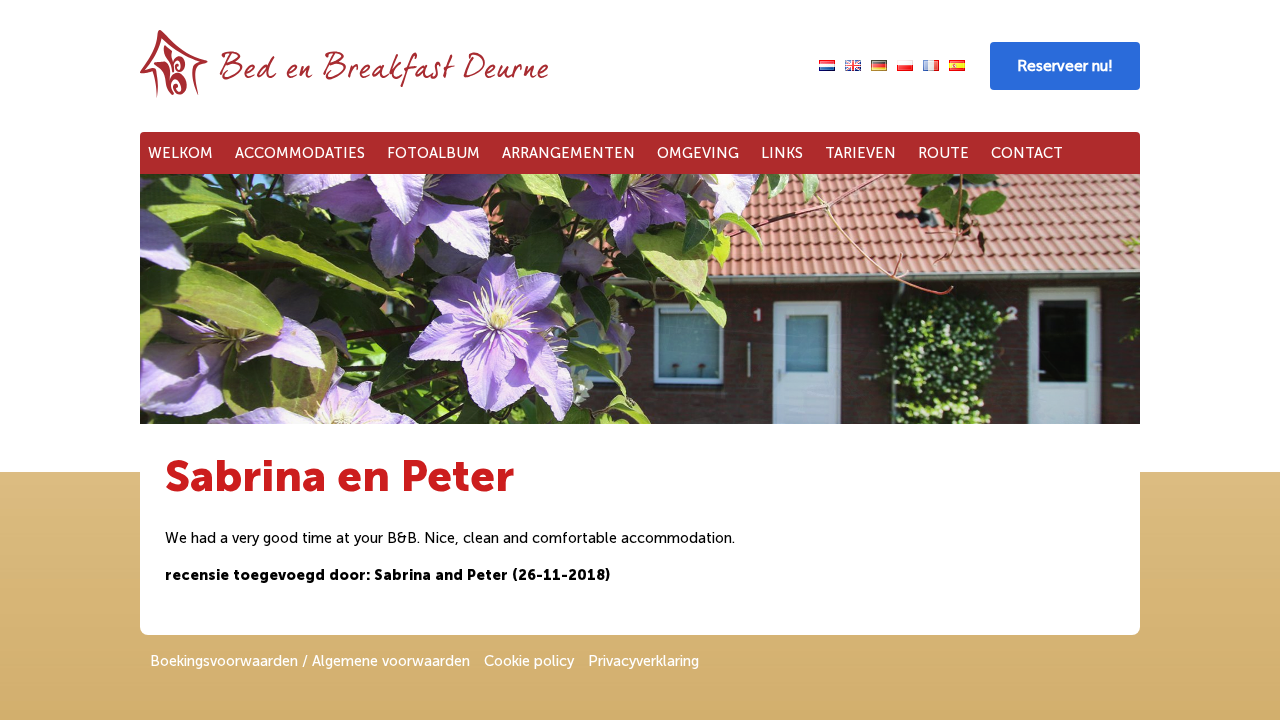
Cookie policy (529, 661)
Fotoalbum (433, 153)
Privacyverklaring (643, 661)
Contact (1027, 153)
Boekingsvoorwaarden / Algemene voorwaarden (310, 661)
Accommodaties (300, 153)
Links (782, 153)
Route (943, 153)
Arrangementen (568, 153)
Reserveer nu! (1065, 66)
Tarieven (860, 153)
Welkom (180, 153)
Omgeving (698, 153)
